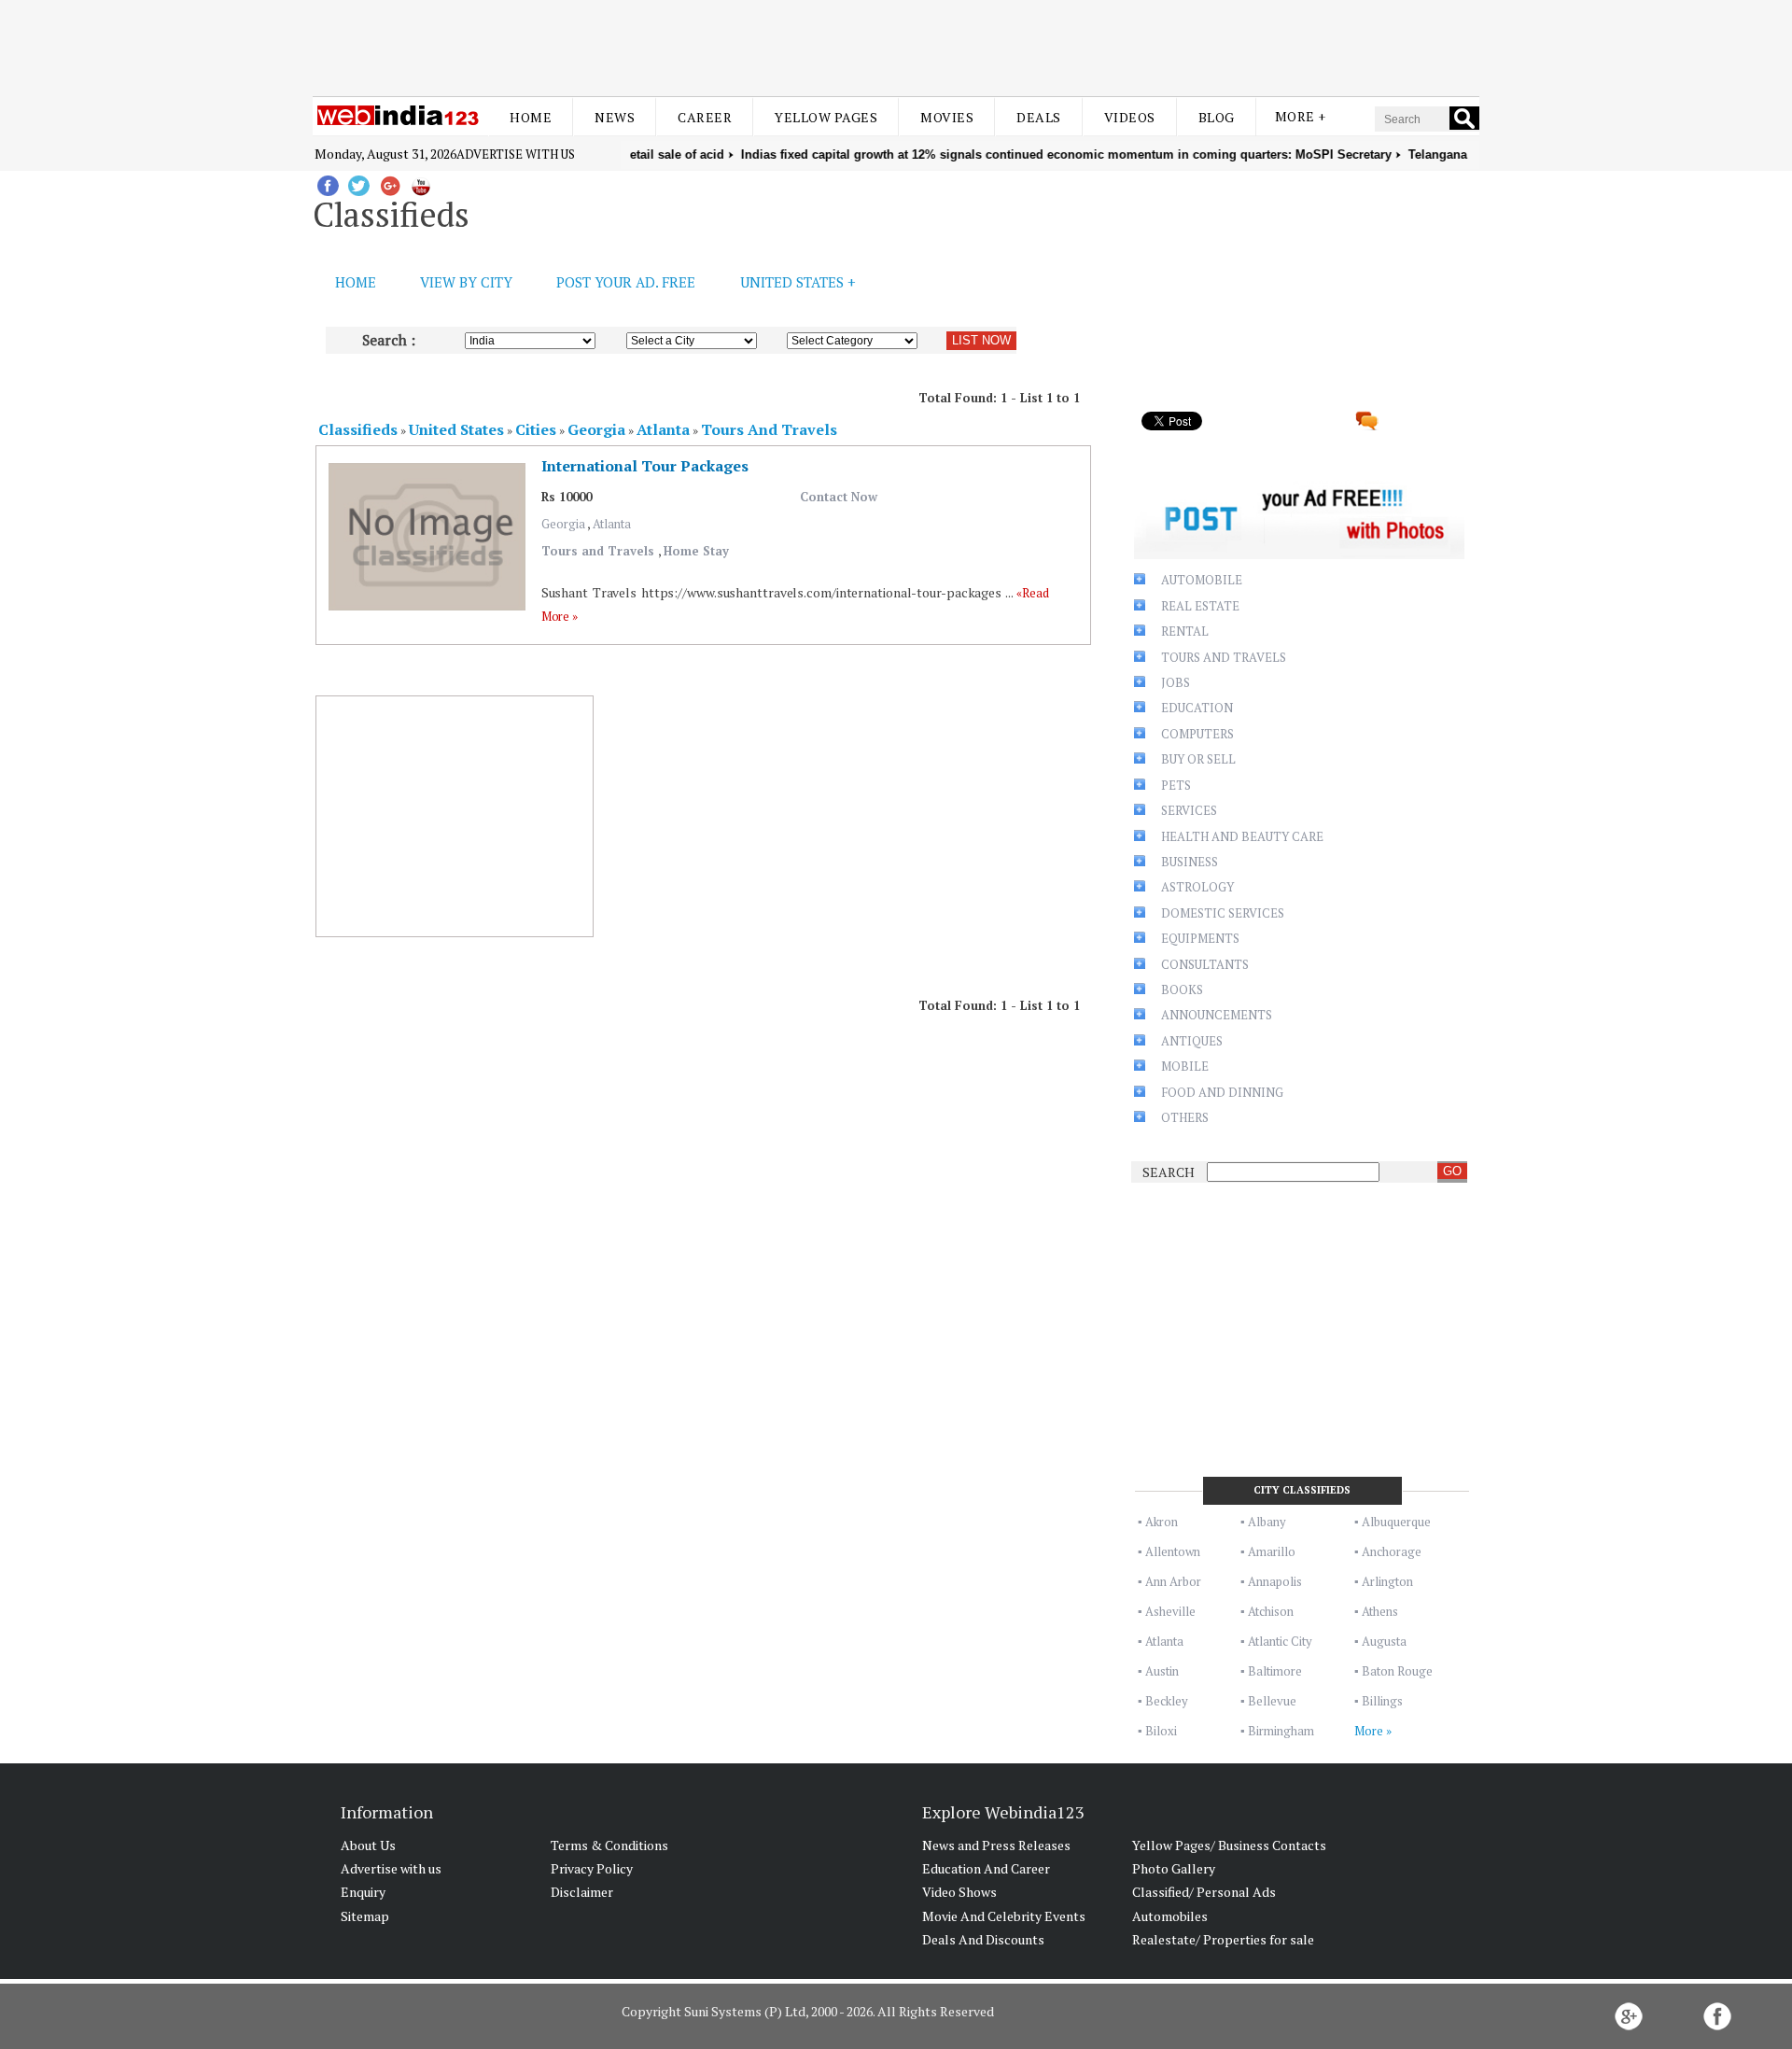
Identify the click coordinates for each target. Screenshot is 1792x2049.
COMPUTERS (1197, 734)
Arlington (1387, 1581)
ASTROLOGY (1197, 887)
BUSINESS (1190, 862)
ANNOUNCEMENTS (1217, 1015)
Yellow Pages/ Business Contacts (1229, 1845)
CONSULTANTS (1205, 964)
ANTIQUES (1192, 1041)
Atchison (1271, 1611)
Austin (1162, 1671)
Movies (947, 117)
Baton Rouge (1397, 1671)
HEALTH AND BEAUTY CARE (1242, 836)
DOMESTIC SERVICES (1223, 913)
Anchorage (1392, 1551)
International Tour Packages (645, 466)
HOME (356, 282)
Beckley (1167, 1701)
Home (531, 117)
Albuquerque (1396, 1522)
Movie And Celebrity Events (1004, 1916)
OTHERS (1185, 1117)
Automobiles (1170, 1916)
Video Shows (959, 1892)
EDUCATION (1197, 708)
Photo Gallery (1174, 1868)
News (615, 117)
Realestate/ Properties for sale (1223, 1939)
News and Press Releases (996, 1845)
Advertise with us (516, 154)
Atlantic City (1280, 1641)
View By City (466, 282)
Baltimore (1275, 1671)
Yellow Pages (826, 117)
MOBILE (1185, 1066)
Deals (1039, 117)
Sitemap (365, 1916)
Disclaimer (582, 1892)
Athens (1380, 1611)
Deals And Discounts (983, 1939)
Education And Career (986, 1868)
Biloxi (1161, 1731)
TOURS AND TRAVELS (1224, 657)
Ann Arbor (1173, 1581)
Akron (1162, 1522)
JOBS (1176, 682)
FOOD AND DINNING (1222, 1092)
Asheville (1170, 1611)
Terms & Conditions (609, 1845)
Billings (1382, 1701)
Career (705, 117)
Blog (1217, 117)
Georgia (564, 524)
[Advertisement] (896, 45)
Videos (1130, 117)
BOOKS (1182, 989)
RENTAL (1185, 631)
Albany (1267, 1522)
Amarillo (1272, 1551)
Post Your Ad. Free (626, 282)
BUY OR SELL (1198, 759)
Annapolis (1275, 1581)
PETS (1176, 785)
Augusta (1384, 1641)
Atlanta (612, 524)
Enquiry (363, 1892)
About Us (368, 1845)
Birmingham (1281, 1731)
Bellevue (1272, 1701)
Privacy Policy (592, 1868)
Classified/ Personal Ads (1204, 1892)
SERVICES (1189, 810)
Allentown (1173, 1551)
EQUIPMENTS (1200, 938)
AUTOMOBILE (1202, 580)
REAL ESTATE (1200, 606)
